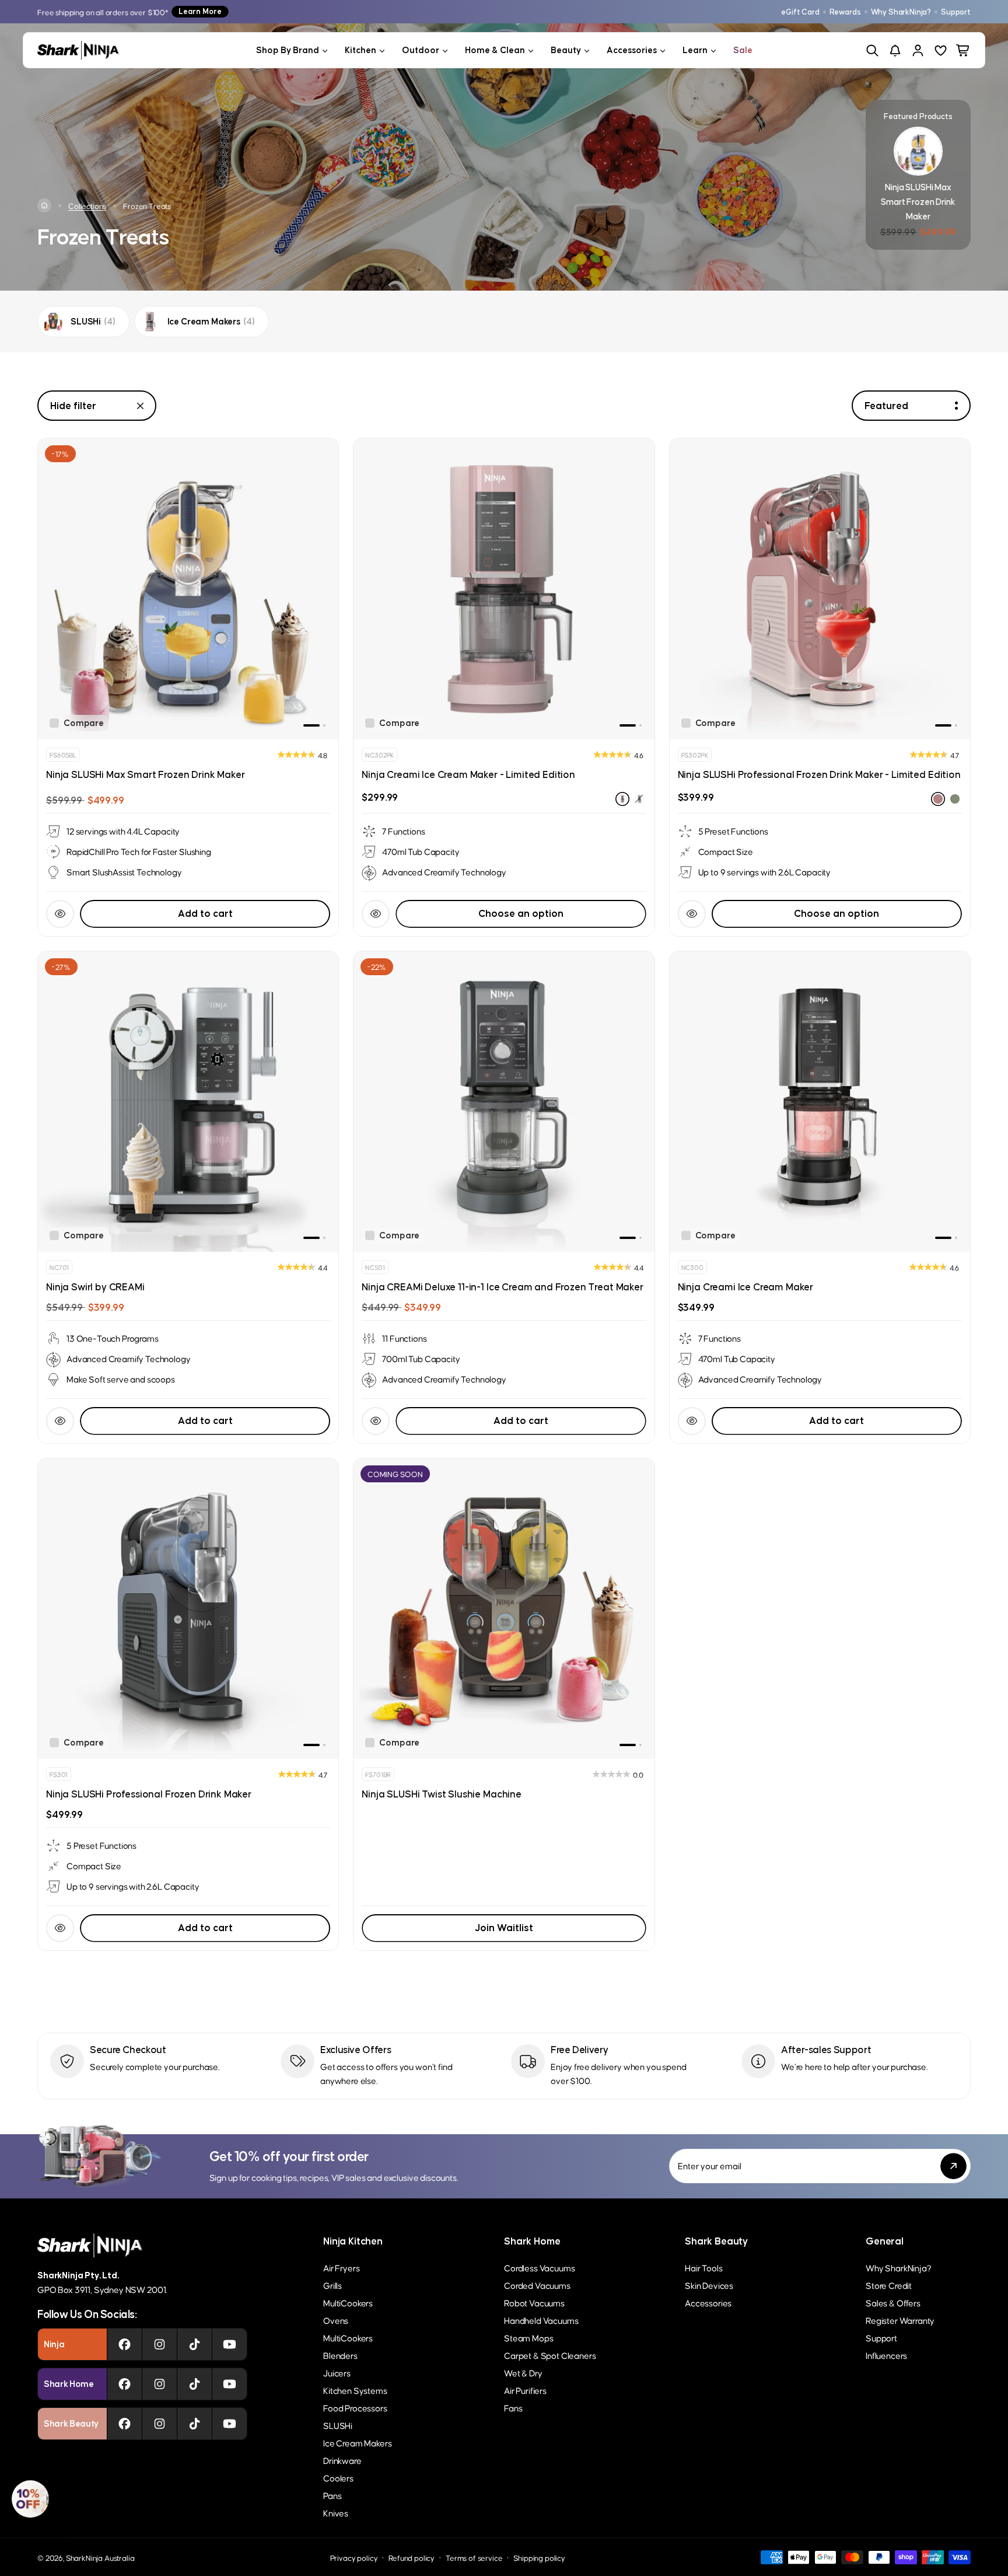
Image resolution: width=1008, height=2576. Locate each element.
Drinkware (342, 2460)
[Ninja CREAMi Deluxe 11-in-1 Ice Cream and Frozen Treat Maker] (504, 1102)
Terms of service (474, 2558)
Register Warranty (900, 2320)
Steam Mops (528, 2338)
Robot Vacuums (534, 2303)
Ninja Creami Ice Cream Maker (746, 1287)
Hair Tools (703, 2268)
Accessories (708, 2303)
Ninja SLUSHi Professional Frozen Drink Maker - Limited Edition (819, 774)
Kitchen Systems (355, 2390)
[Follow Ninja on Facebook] (125, 2344)
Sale (743, 50)
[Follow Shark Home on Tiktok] (195, 2384)
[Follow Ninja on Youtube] (230, 2344)
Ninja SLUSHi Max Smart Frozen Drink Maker (145, 774)
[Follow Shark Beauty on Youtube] (230, 2424)
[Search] (872, 50)
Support (956, 12)
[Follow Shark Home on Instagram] (160, 2384)
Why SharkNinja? (901, 12)
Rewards (845, 12)
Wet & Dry (523, 2373)
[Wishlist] (941, 50)
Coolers (338, 2478)
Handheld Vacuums (541, 2320)
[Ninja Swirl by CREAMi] (188, 1102)
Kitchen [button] (360, 50)
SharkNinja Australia (100, 2558)
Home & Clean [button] (495, 50)
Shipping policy (539, 2558)
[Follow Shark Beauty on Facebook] (125, 2424)
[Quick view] (60, 914)
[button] (30, 2499)
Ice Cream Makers (357, 2443)
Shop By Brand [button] (288, 50)
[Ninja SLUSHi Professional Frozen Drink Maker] (188, 1609)
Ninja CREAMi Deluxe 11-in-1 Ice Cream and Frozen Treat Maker (502, 1287)
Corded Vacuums (537, 2285)
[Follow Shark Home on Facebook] (125, 2384)
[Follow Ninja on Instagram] (160, 2344)
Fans (513, 2408)
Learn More (200, 11)
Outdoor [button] (421, 50)
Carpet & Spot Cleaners (550, 2355)
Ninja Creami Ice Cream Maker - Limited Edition (468, 774)
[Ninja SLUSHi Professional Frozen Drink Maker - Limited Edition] (820, 589)
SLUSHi (338, 2425)
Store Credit (889, 2285)
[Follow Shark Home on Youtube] (230, 2384)
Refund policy (412, 2558)
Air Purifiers (525, 2390)
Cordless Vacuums (539, 2268)
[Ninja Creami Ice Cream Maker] (820, 1102)
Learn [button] (695, 50)
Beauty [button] (566, 50)
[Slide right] (323, 589)
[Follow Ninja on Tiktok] (195, 2344)
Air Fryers (341, 2268)
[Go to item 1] (311, 725)
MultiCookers (348, 2303)
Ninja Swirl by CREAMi (95, 1287)
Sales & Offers (893, 2303)
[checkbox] (77, 723)
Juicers (337, 2373)
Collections (87, 206)
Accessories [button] (632, 50)
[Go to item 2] (324, 725)
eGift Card (800, 12)
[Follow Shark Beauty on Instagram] (160, 2424)
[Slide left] (54, 589)
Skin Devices (709, 2285)
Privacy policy (354, 2558)
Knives (336, 2513)
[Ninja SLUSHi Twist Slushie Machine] (504, 1609)
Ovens (336, 2320)
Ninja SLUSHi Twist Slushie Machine (442, 1794)
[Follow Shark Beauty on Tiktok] (195, 2424)
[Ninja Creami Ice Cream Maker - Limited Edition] (504, 589)
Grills (332, 2285)
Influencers (886, 2355)
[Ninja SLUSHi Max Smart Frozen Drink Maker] (188, 589)
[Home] (44, 205)
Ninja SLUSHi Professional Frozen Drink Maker (149, 1794)
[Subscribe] (953, 2166)
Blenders (340, 2355)
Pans (332, 2495)
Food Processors (355, 2408)
